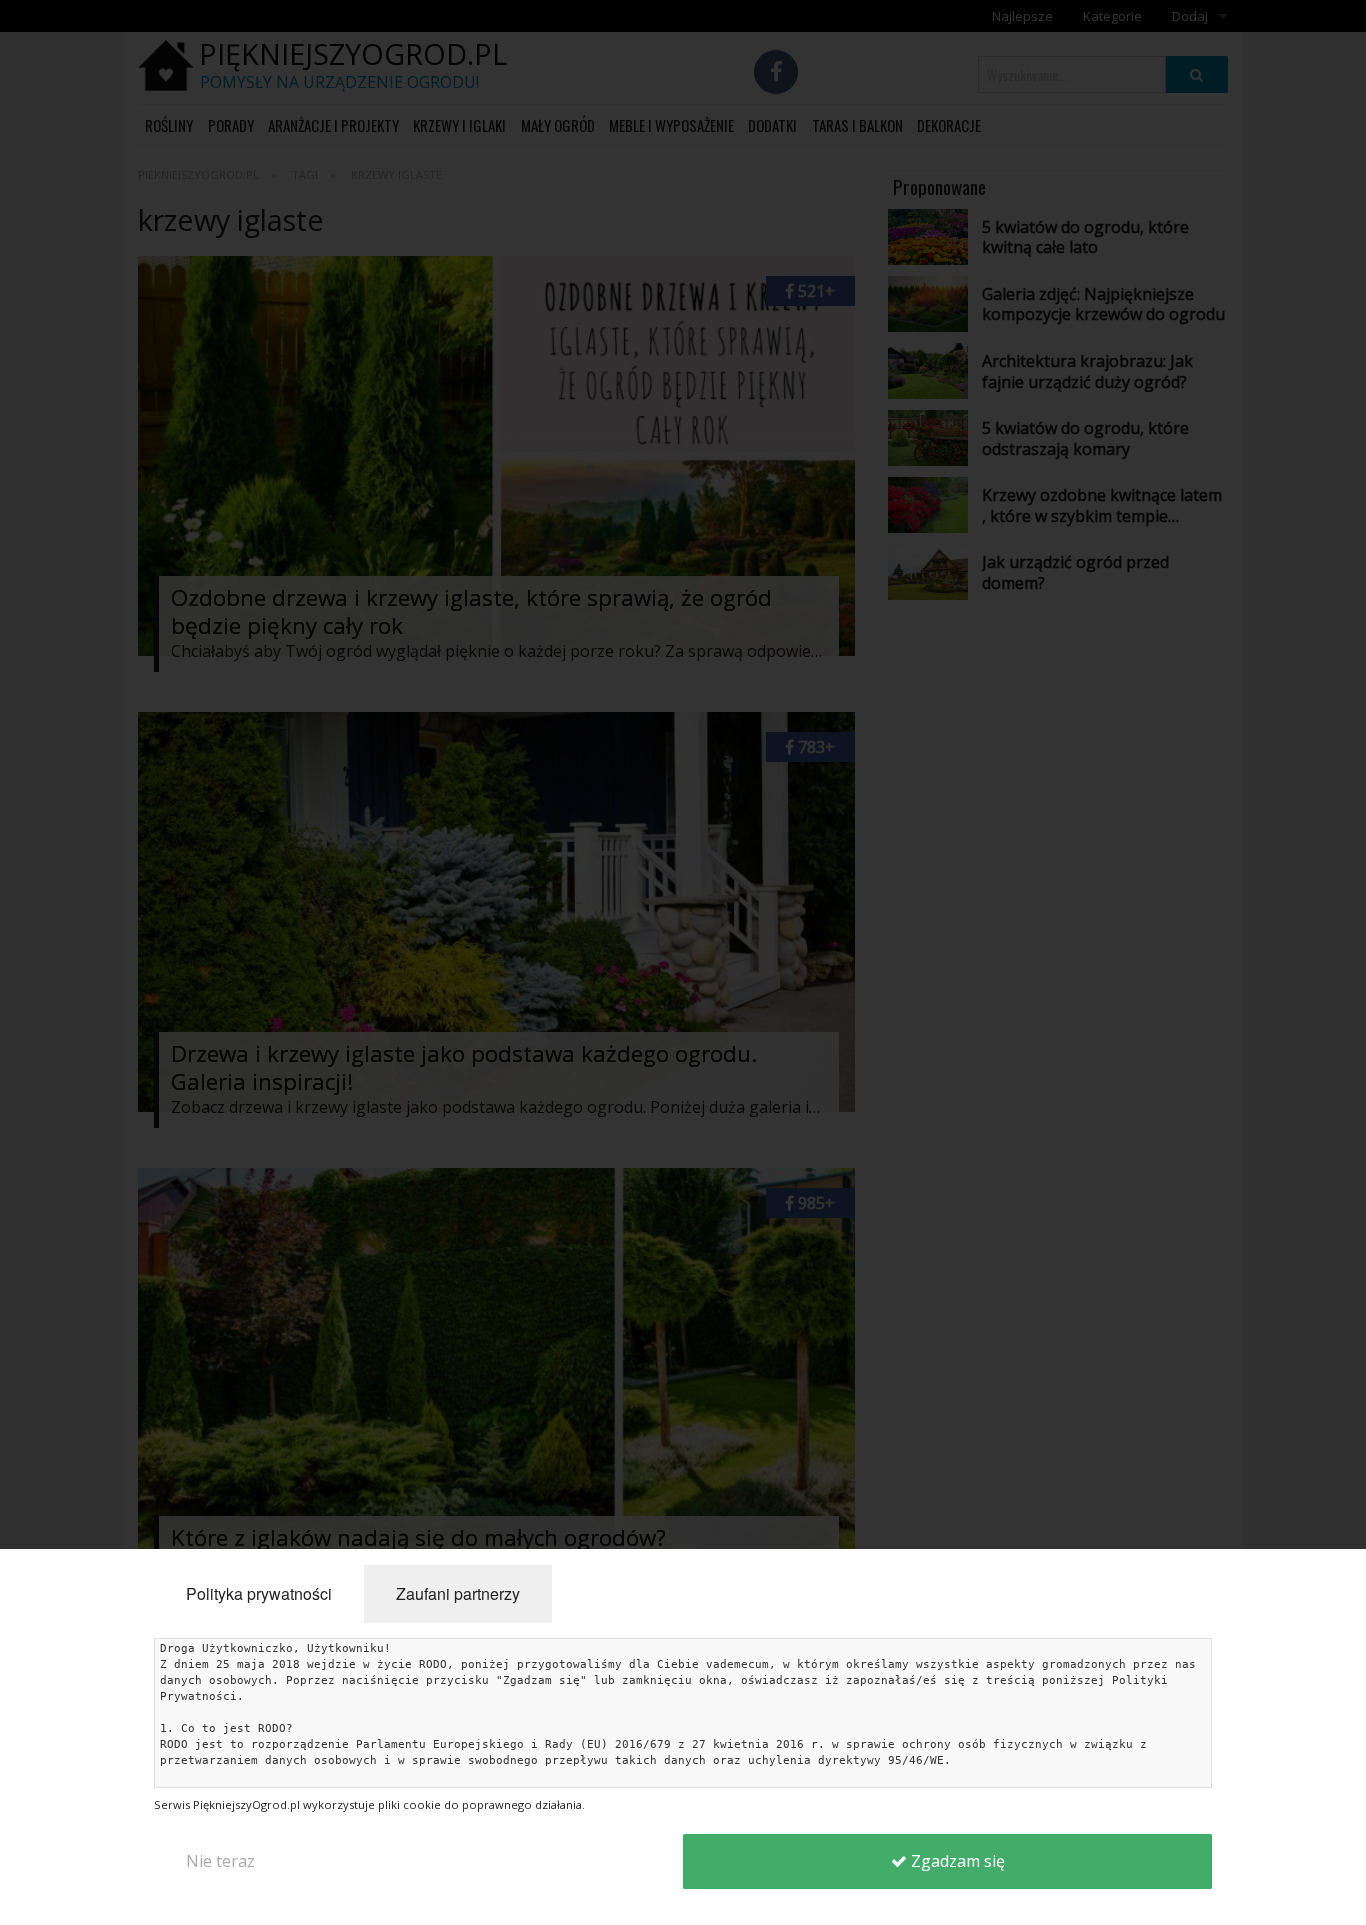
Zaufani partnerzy (458, 1593)
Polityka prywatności (259, 1593)
